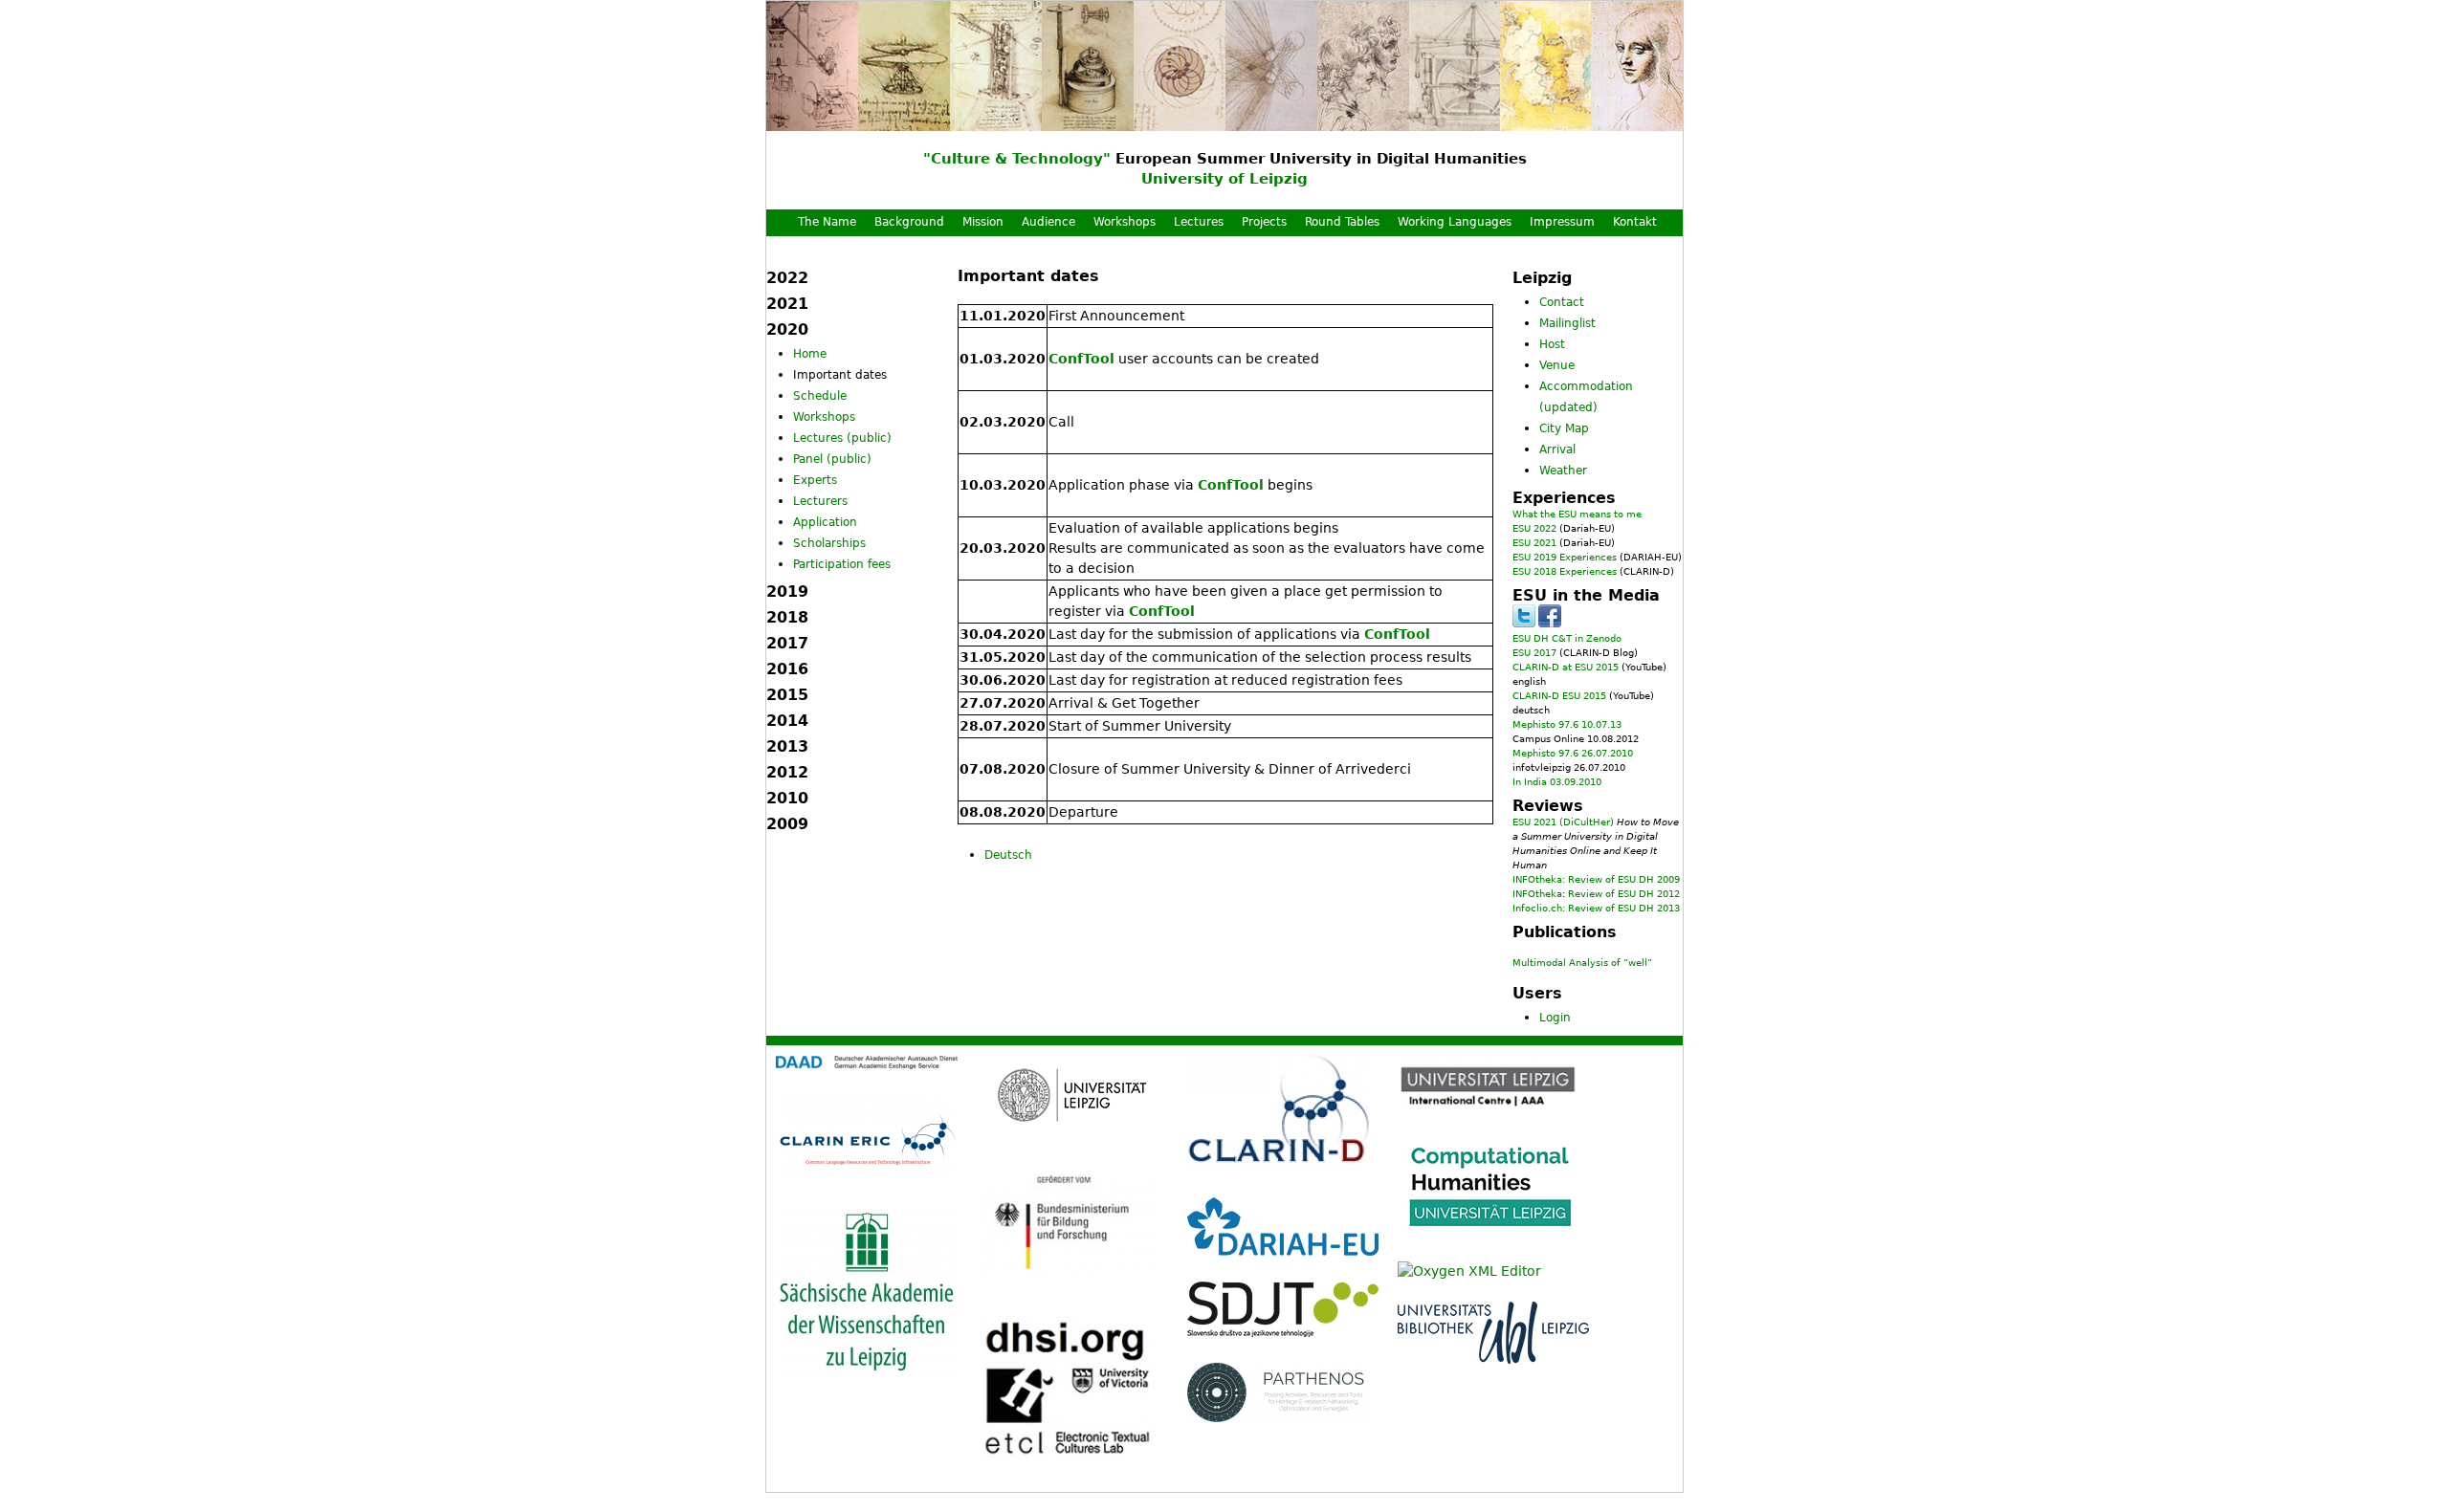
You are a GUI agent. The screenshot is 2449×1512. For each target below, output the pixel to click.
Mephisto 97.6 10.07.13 (1567, 724)
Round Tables (1342, 222)
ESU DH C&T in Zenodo (1567, 638)
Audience (1048, 222)
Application (825, 522)
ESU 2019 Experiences (1565, 557)
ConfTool (1081, 359)
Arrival (1557, 449)
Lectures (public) (842, 438)
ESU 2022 (1534, 528)
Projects (1264, 222)
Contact (1562, 302)
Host (1552, 344)
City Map (1564, 428)
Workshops (1125, 222)
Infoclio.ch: (1539, 908)
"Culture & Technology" (1017, 159)
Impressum (1562, 222)
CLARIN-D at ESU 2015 (1566, 667)
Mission (983, 222)
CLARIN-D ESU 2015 (1559, 696)
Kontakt (1635, 222)
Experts (815, 480)
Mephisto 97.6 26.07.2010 (1573, 753)
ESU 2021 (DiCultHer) (1563, 822)
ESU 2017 (1534, 653)
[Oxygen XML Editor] (1469, 1271)
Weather (1563, 471)
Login (1555, 1018)
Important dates (840, 375)
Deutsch (1008, 855)
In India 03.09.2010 (1557, 782)
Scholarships (829, 543)
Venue (1557, 365)
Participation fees (842, 564)
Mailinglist (1567, 323)
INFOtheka (1537, 894)
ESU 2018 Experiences (1565, 571)
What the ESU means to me (1577, 514)
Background (909, 222)
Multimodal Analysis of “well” (1582, 963)
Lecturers (820, 501)
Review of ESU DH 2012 (1624, 894)
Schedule (820, 396)
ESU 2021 (1534, 543)
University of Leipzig (1224, 179)
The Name (827, 222)
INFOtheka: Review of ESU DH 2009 (1596, 879)
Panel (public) (832, 459)
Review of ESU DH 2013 (1624, 908)
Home (810, 354)
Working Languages (1455, 222)
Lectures (1199, 222)
